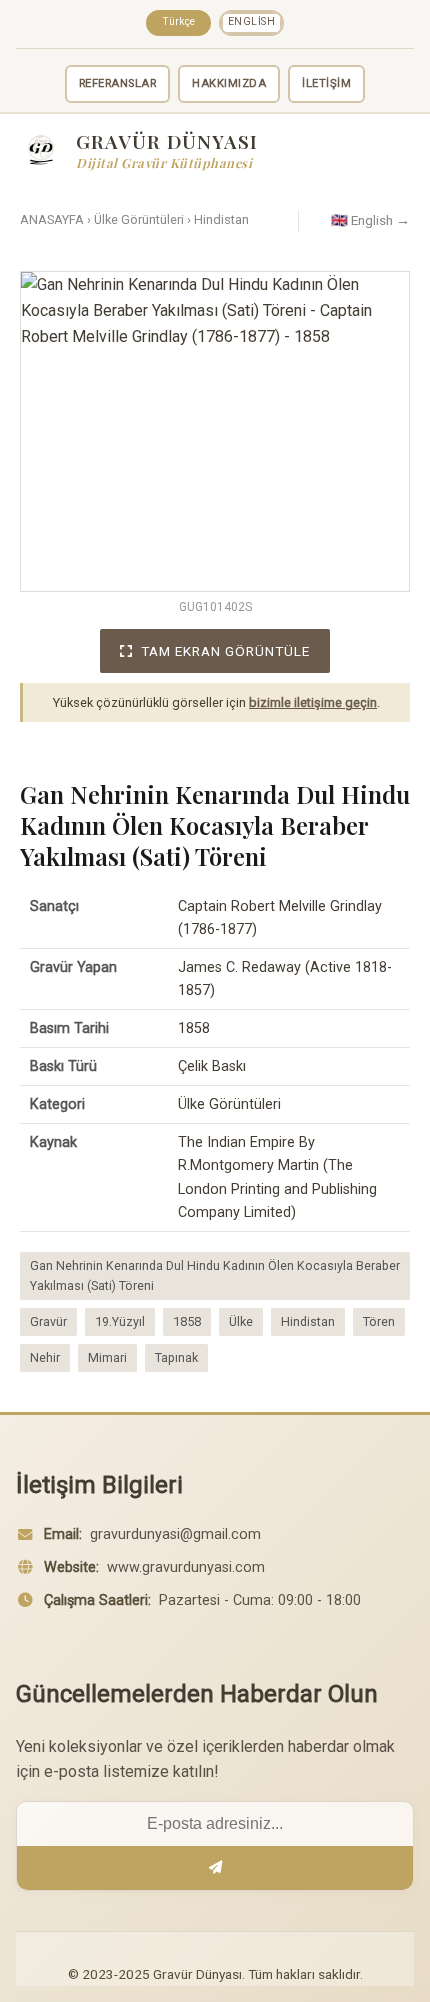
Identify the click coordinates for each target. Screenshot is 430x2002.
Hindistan (221, 219)
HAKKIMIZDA (229, 83)
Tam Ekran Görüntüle (225, 651)
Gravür (48, 1321)
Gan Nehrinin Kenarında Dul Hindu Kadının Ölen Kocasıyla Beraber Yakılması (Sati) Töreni (215, 1275)
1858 (187, 1321)
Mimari (107, 1357)
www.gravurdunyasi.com (186, 1567)
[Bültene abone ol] (215, 1868)
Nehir (45, 1357)
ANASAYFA (52, 219)
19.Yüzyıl (120, 1321)
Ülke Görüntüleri (139, 219)
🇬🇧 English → (370, 220)
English (252, 21)
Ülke (241, 1321)
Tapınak (176, 1357)
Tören (379, 1321)
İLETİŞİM (326, 83)
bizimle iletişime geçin (313, 702)
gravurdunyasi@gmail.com (175, 1534)
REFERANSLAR (118, 83)
